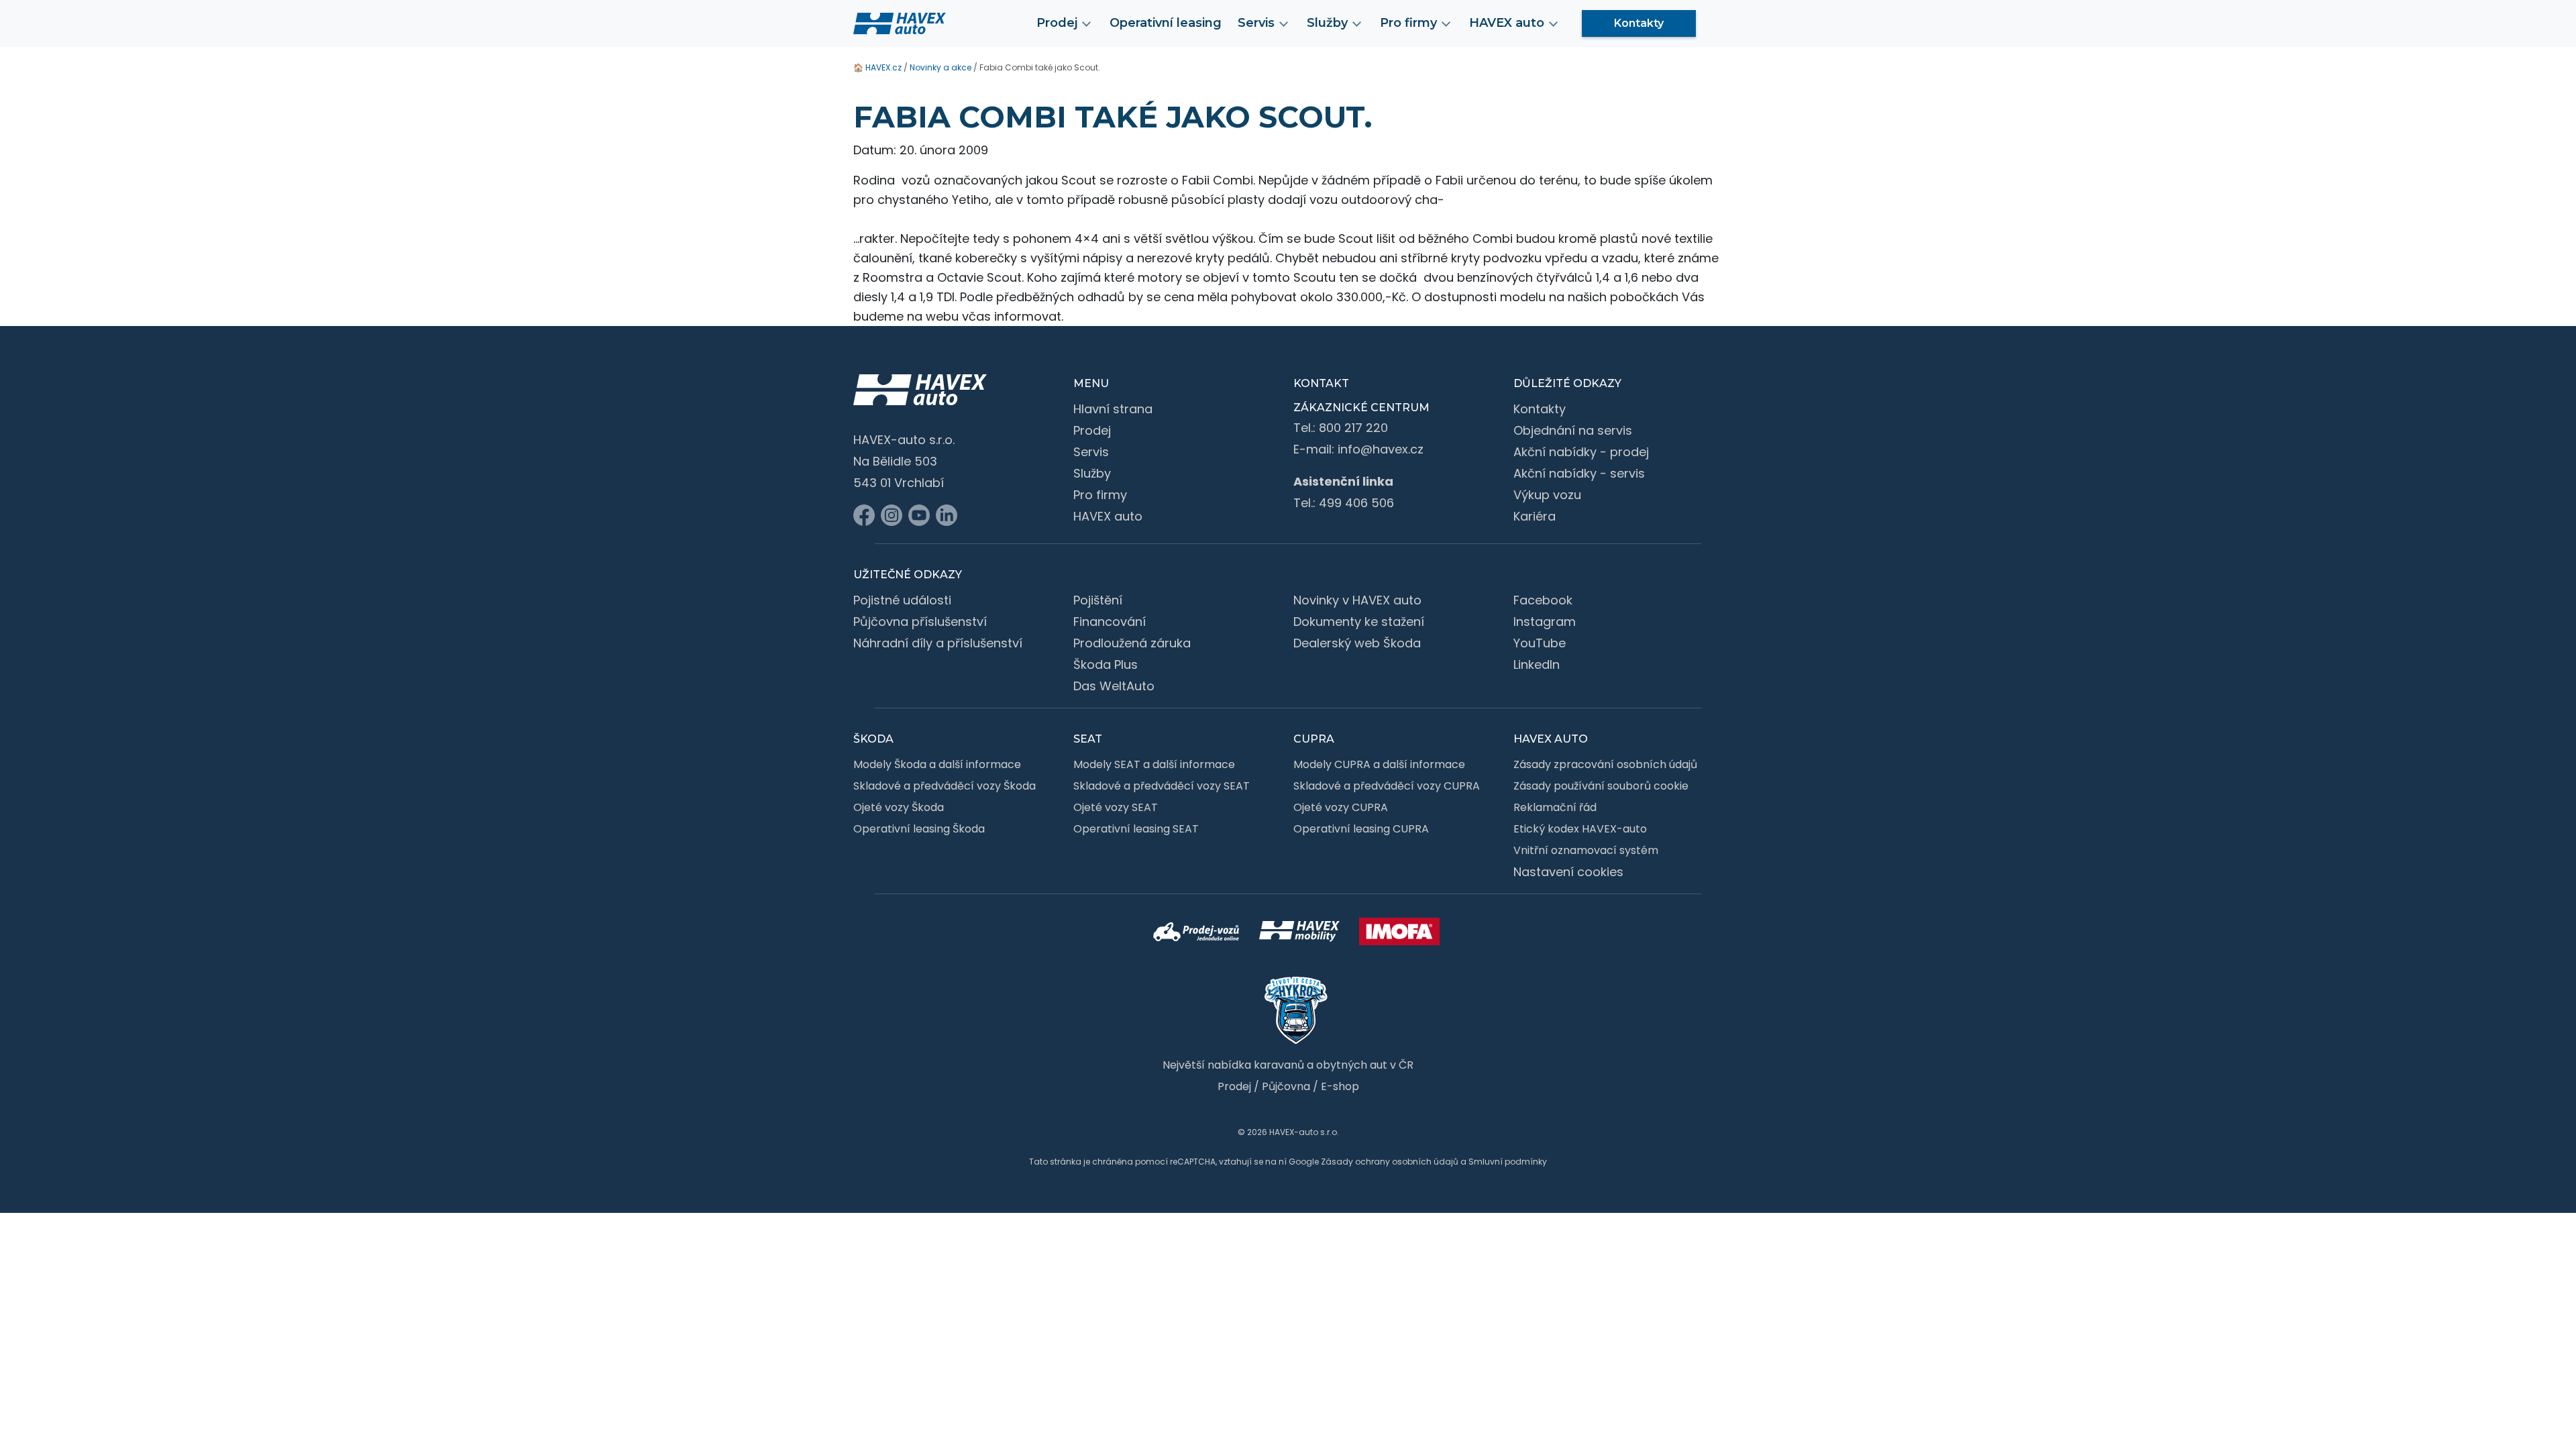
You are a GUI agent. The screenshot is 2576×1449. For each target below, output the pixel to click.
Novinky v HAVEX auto (1357, 600)
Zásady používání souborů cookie (1601, 786)
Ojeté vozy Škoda (899, 807)
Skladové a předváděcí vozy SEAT (1162, 786)
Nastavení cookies (1568, 872)
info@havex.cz (1381, 449)
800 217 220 (1353, 428)
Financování (1110, 622)
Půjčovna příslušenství (920, 622)
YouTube (1540, 643)
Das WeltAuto (1114, 686)
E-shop (1340, 1086)
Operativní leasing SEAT (1136, 829)
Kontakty (1639, 23)
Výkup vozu (1547, 495)
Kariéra (1535, 516)
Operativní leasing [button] (1166, 23)
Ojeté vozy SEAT (1116, 807)
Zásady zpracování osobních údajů (1605, 764)
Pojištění (1098, 600)
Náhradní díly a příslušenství (938, 643)
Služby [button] (1327, 23)
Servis (1091, 452)
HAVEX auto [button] (1507, 23)
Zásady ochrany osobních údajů (1390, 1162)
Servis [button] (1256, 23)
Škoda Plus (1106, 664)
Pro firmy (1100, 495)
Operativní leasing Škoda (919, 829)
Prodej (1092, 430)
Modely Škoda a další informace (937, 764)
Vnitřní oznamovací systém (1586, 850)
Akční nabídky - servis (1579, 473)
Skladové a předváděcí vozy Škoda (945, 786)
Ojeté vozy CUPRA (1341, 807)
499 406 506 (1356, 503)
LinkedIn (1537, 664)
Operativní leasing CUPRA (1361, 829)
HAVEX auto (1108, 516)
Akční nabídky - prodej (1581, 452)
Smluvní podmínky (1508, 1162)
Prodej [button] (1057, 23)
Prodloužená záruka (1132, 643)
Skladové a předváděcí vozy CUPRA (1387, 786)
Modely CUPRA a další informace (1379, 764)
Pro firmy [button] (1408, 23)
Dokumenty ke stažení (1359, 622)
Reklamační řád (1555, 807)
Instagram (1545, 622)
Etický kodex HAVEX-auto (1580, 829)
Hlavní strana (1113, 409)
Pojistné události (902, 600)
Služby (1092, 473)
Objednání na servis (1573, 430)
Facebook (1543, 600)
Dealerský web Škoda (1357, 643)
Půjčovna (1286, 1086)
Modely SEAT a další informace (1154, 764)
